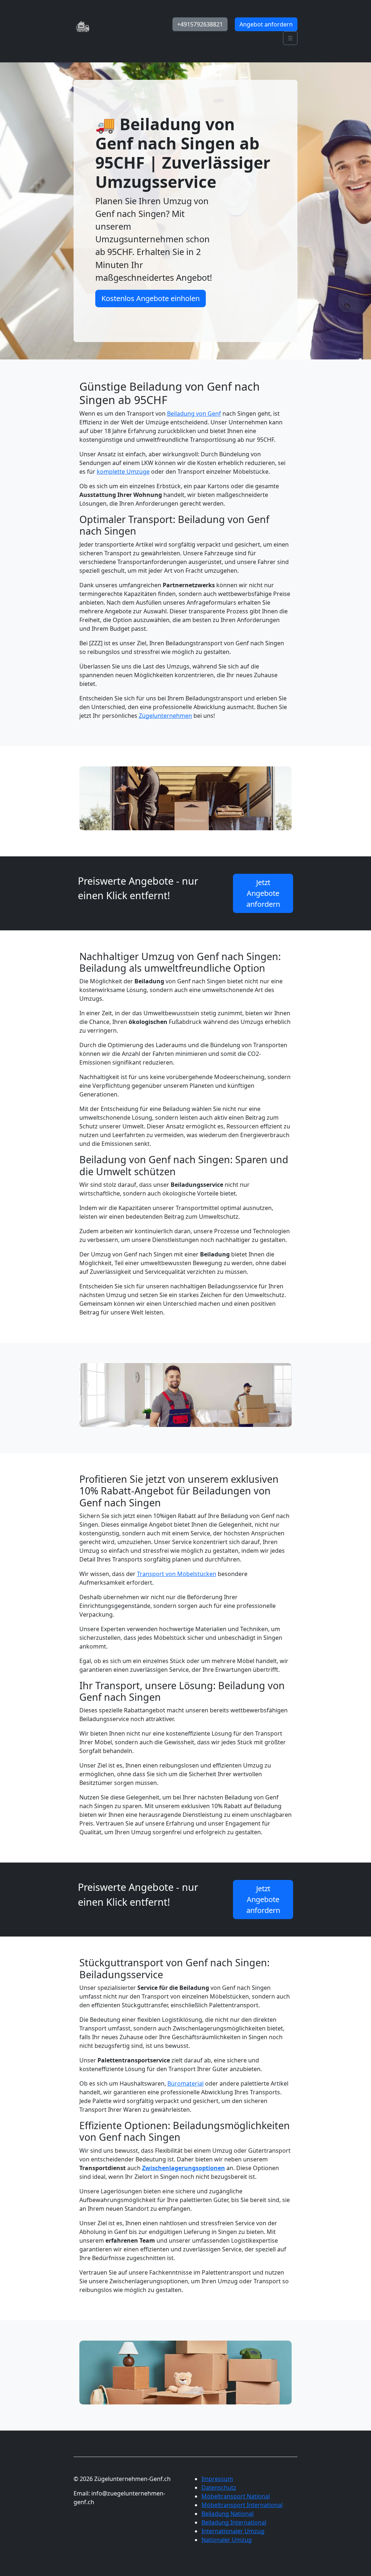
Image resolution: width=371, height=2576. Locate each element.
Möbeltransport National (236, 2496)
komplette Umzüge (123, 472)
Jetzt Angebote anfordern (263, 893)
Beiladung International (234, 2522)
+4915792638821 (200, 24)
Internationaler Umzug (233, 2531)
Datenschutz (219, 2487)
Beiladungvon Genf (194, 413)
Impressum (217, 2479)
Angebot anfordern (266, 24)
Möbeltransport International (242, 2505)
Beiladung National (228, 2514)
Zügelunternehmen (165, 716)
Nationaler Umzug (227, 2540)
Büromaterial (185, 2083)
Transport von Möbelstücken (177, 1574)
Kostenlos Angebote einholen (151, 298)
